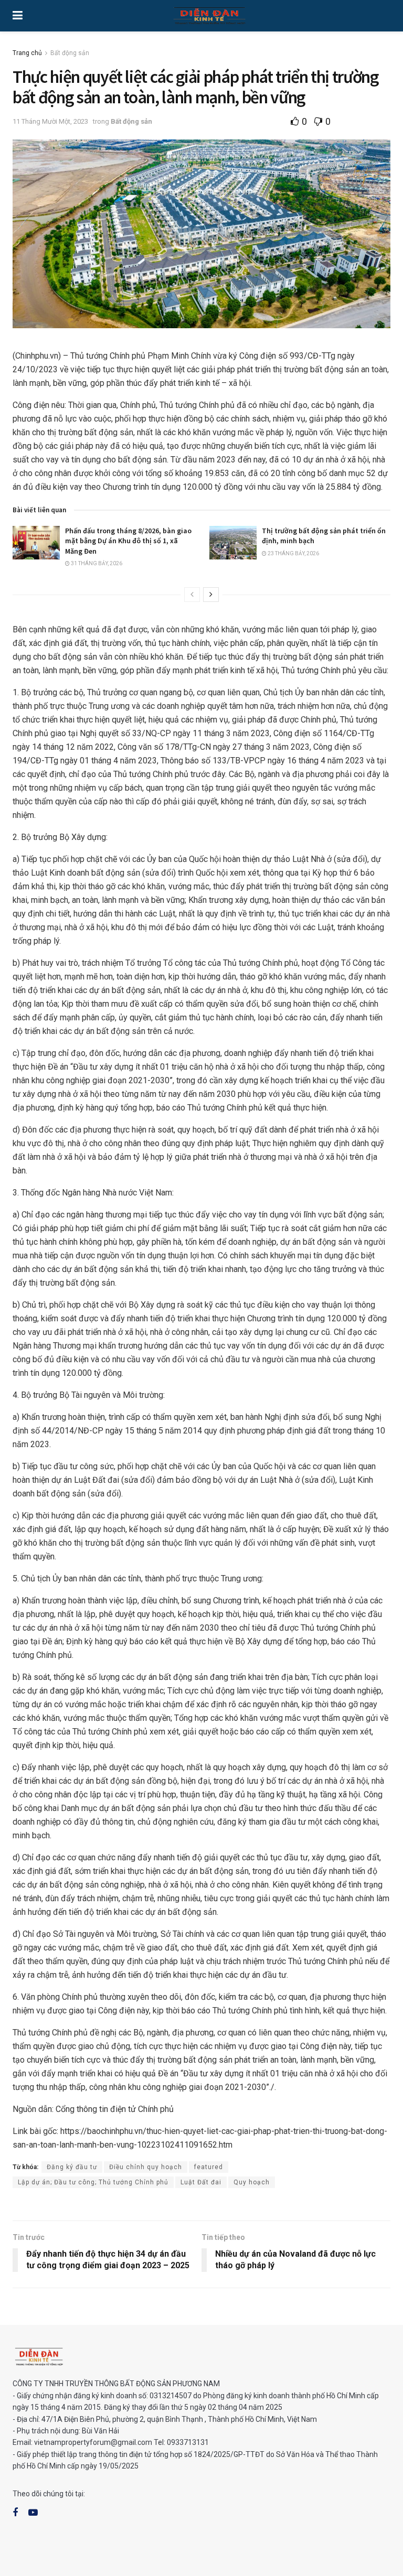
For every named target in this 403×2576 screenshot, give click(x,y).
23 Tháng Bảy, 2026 (293, 553)
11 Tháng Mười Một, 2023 (50, 121)
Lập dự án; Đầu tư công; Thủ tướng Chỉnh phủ (93, 2182)
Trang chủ (27, 53)
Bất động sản (70, 53)
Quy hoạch (252, 2182)
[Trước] (192, 595)
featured (209, 2167)
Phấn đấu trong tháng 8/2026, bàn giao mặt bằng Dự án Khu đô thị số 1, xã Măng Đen (128, 541)
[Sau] (211, 595)
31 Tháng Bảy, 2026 (96, 563)
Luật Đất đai (201, 2182)
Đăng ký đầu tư (72, 2167)
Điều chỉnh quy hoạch (146, 2167)
